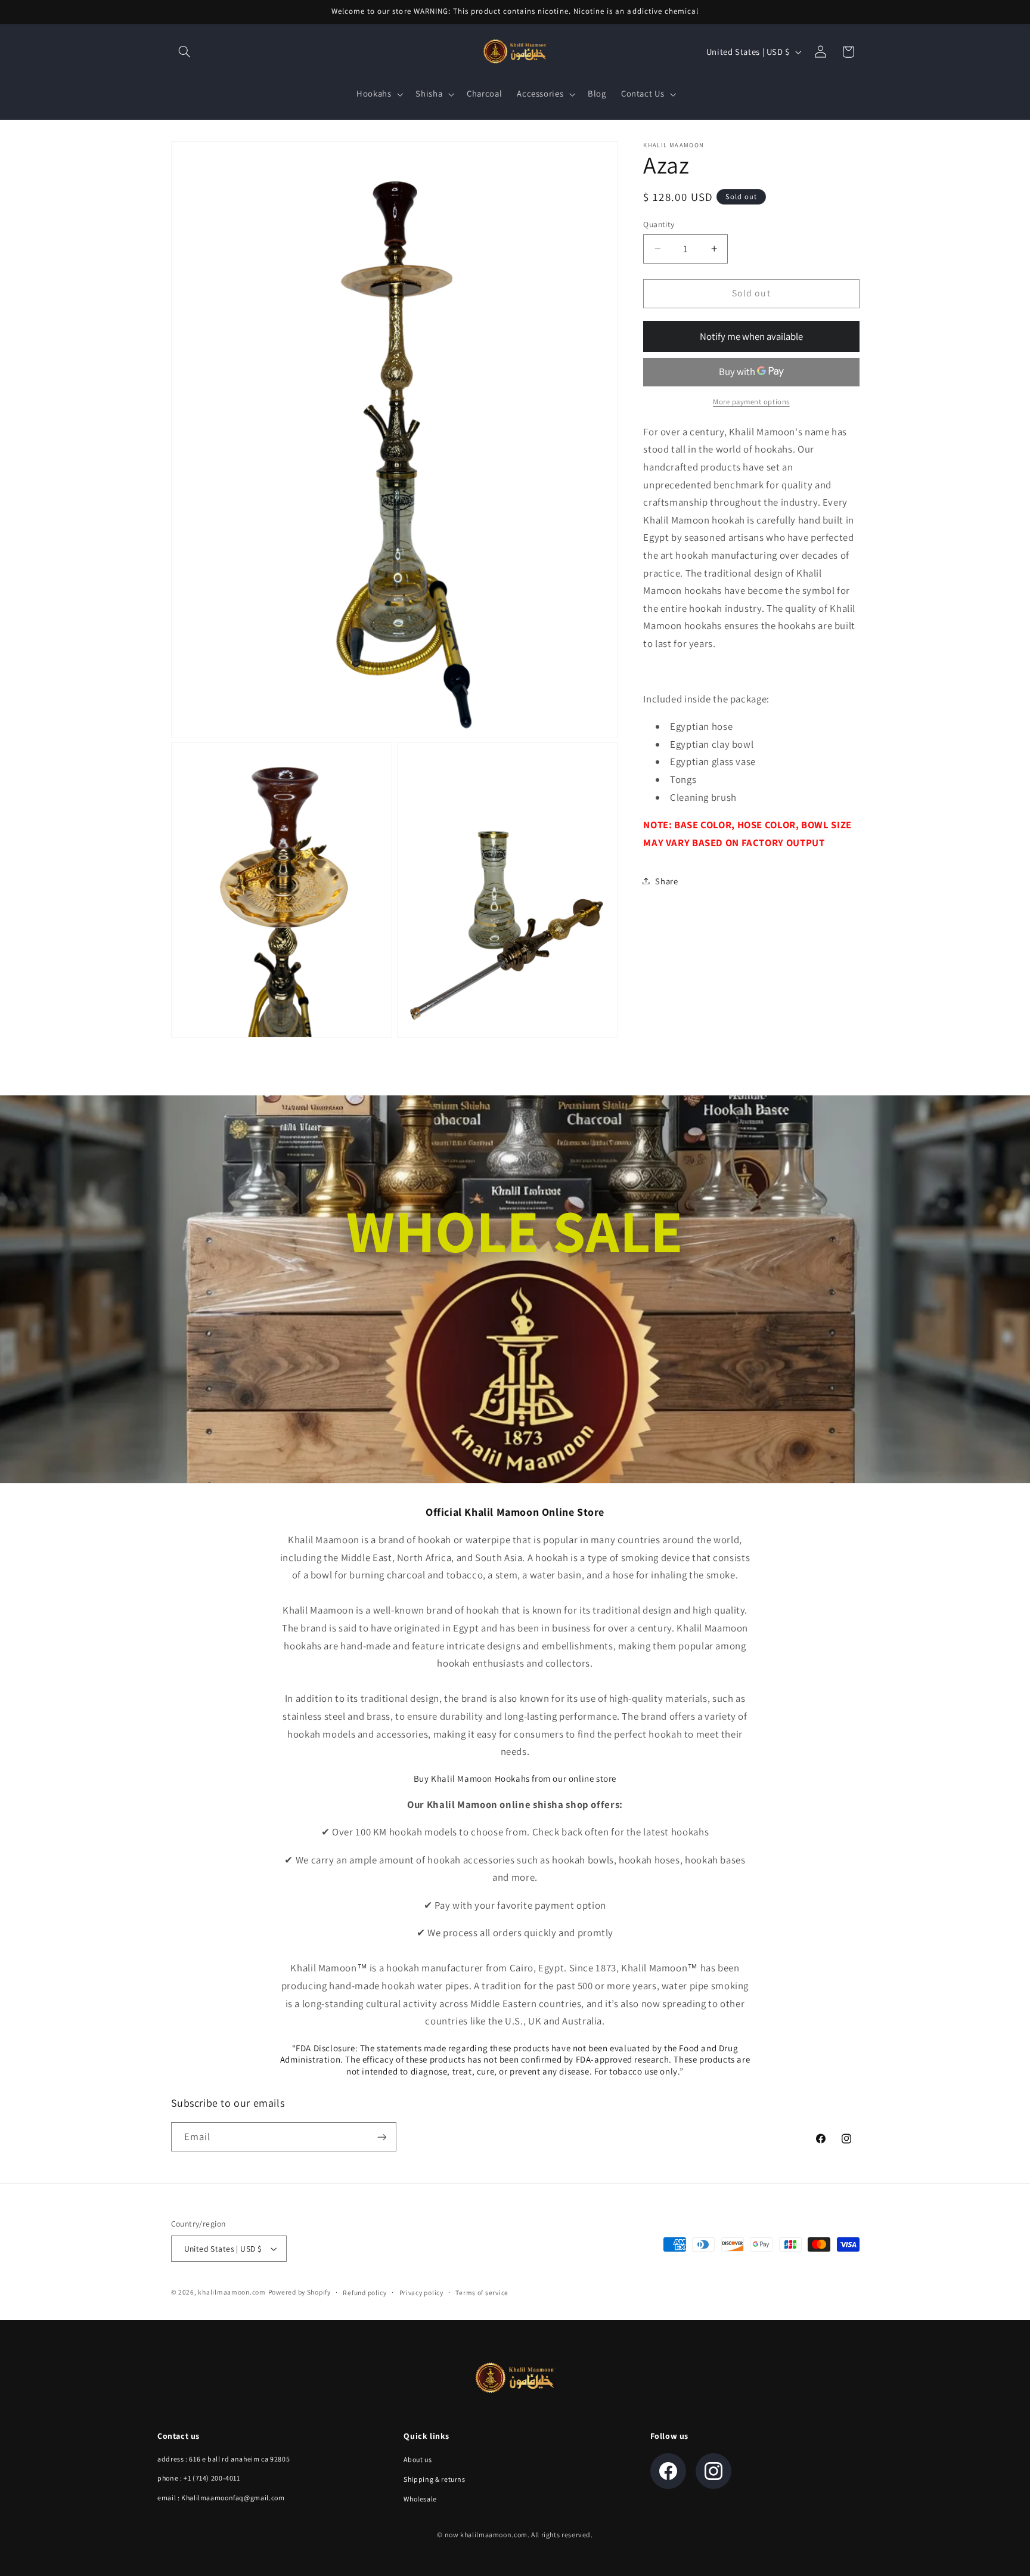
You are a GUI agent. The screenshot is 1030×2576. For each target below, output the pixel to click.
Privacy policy (421, 2292)
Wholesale (420, 2499)
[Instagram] (713, 2471)
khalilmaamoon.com (232, 2292)
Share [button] (666, 880)
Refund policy (365, 2292)
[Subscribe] (381, 2137)
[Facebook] (668, 2471)
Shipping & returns (434, 2479)
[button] (185, 52)
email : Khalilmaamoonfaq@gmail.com (221, 2498)
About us (418, 2459)
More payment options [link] (751, 402)
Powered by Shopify (300, 2292)
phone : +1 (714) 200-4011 (199, 2478)
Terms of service (482, 2292)
